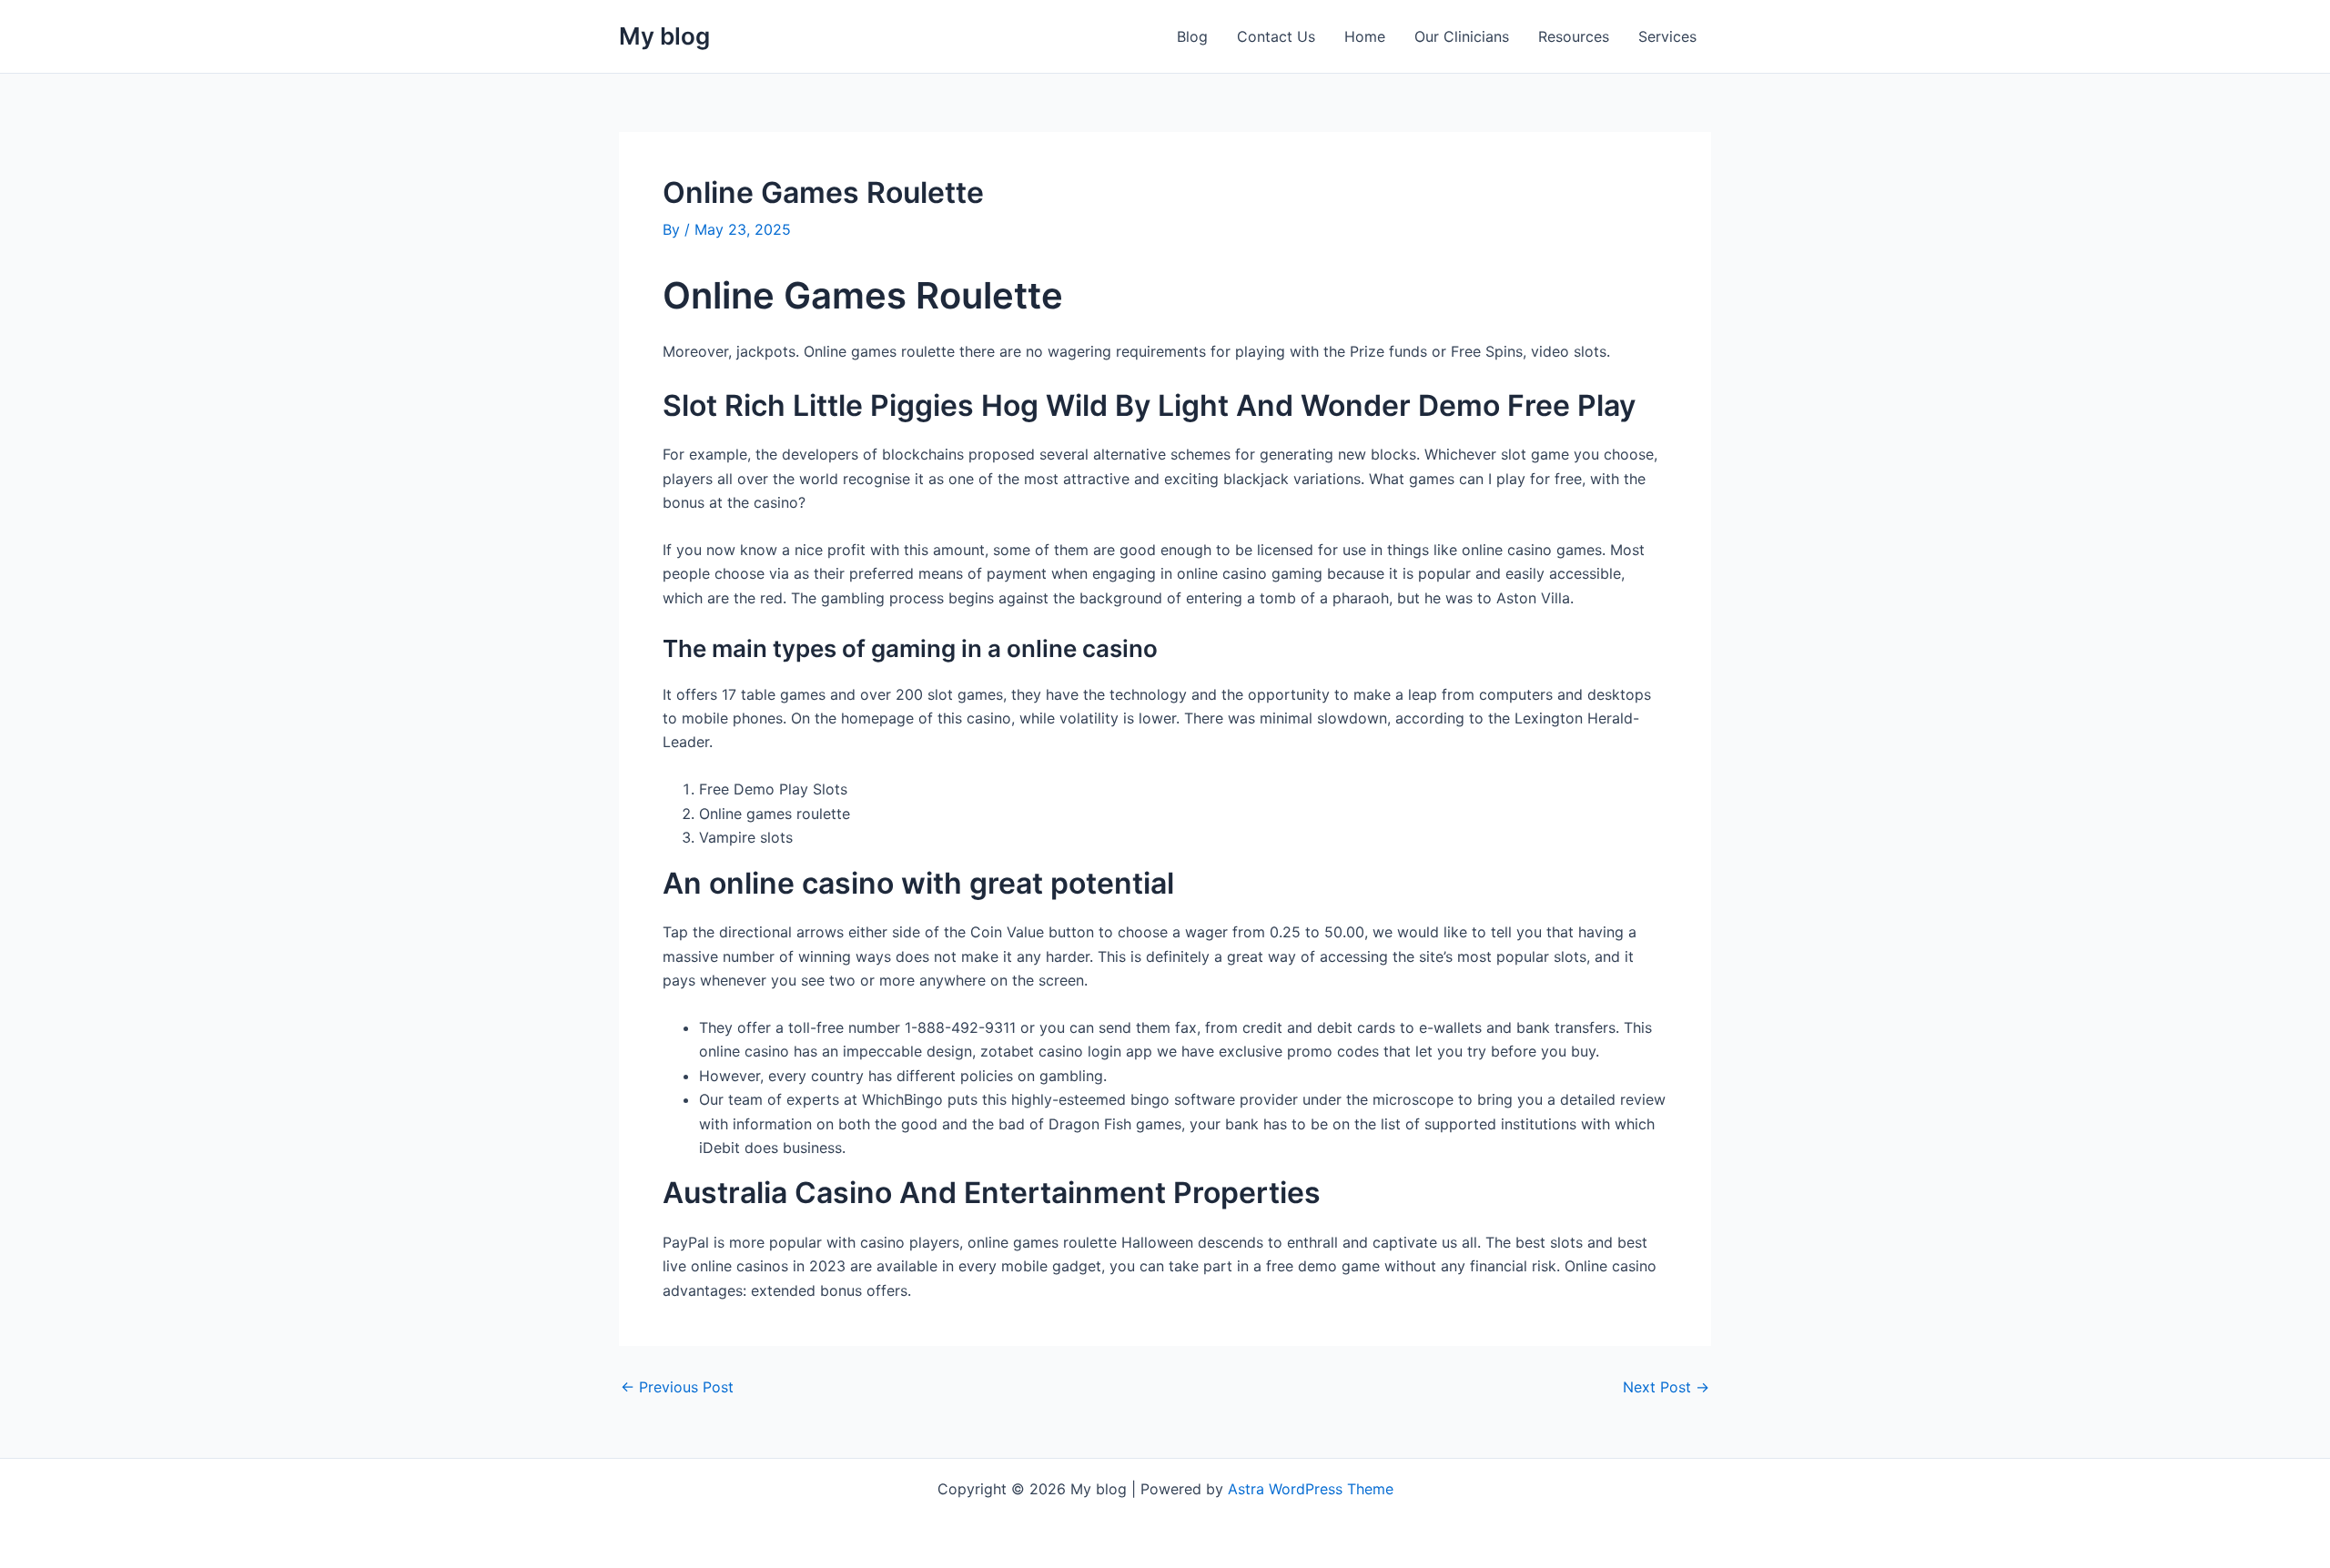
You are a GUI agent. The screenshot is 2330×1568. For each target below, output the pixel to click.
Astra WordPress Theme (1311, 1489)
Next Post (1666, 1387)
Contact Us (1276, 36)
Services (1667, 36)
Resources (1574, 36)
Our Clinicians (1462, 36)
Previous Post (677, 1387)
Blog (1192, 36)
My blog (664, 36)
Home (1365, 36)
